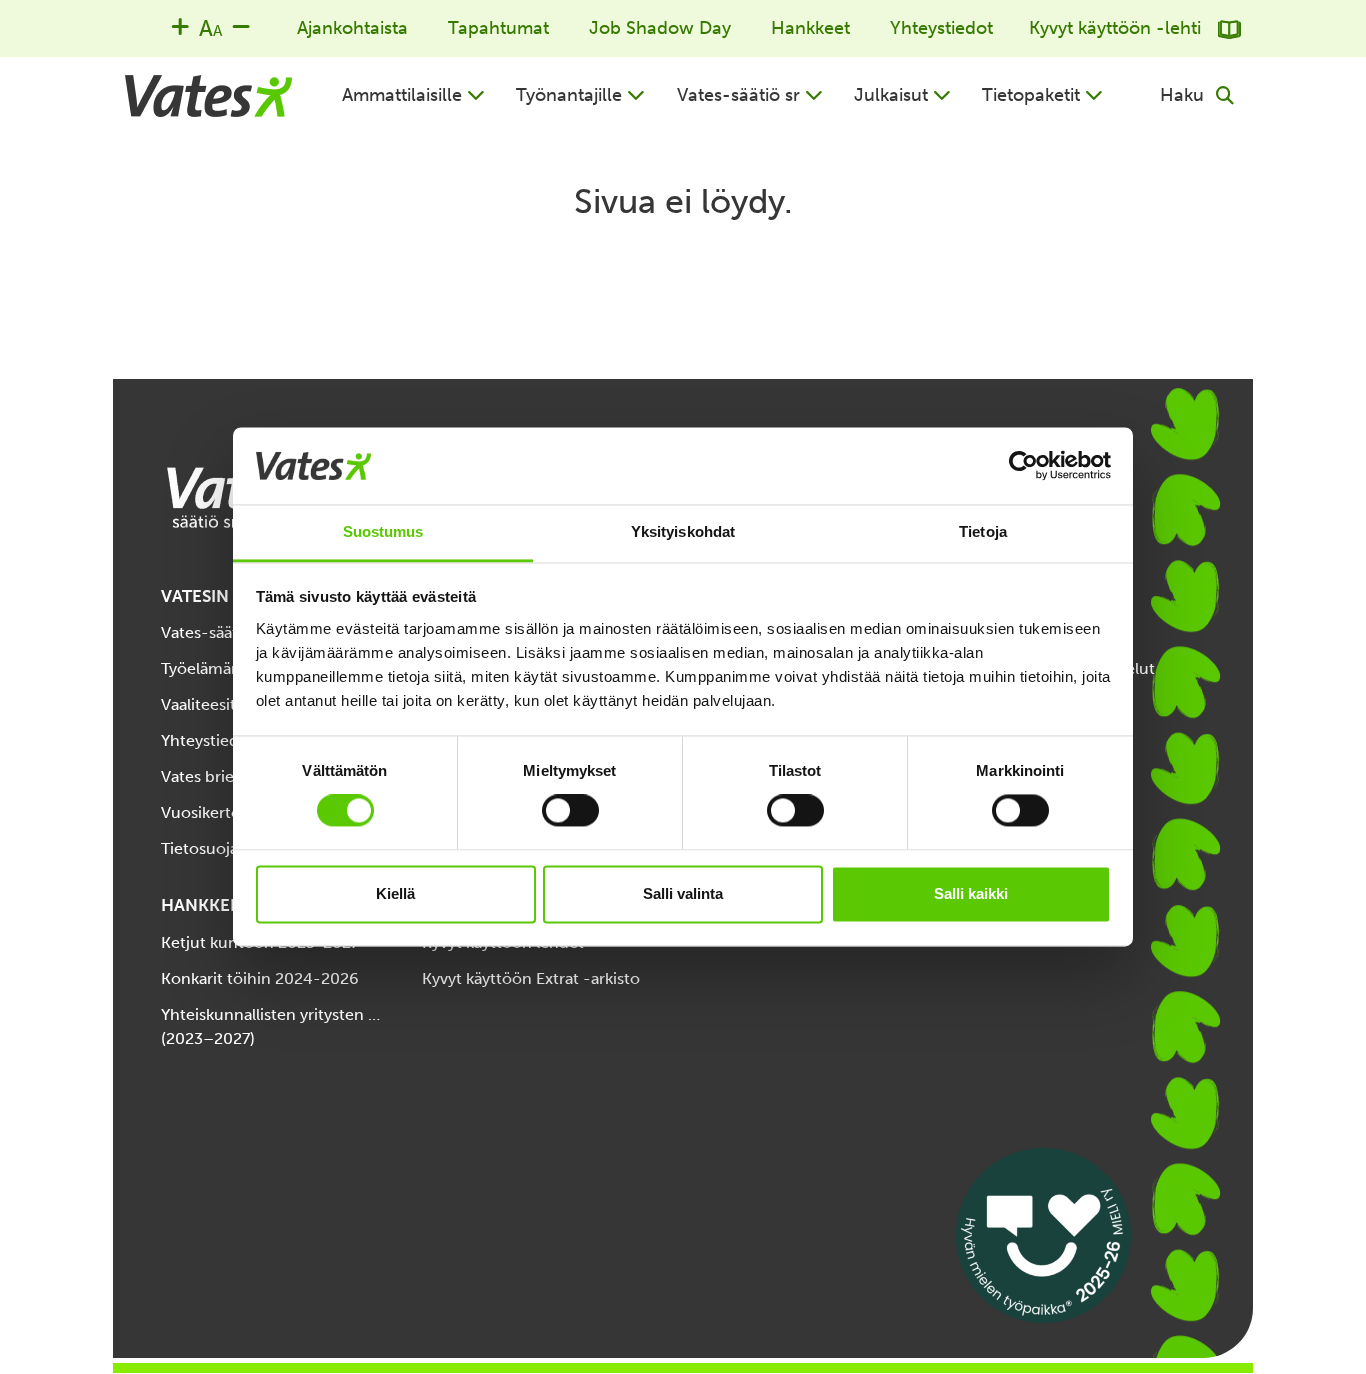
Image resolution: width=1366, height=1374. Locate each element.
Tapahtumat (498, 28)
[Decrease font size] (241, 25)
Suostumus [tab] (383, 531)
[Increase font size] (180, 25)
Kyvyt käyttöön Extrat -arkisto (531, 978)
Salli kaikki (971, 893)
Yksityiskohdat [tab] (683, 531)
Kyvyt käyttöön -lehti (1117, 28)
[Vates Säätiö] (208, 96)
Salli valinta (683, 893)
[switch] (570, 811)
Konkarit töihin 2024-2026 (260, 978)
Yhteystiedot (941, 28)
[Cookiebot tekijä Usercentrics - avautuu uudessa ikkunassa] (1023, 466)
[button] (413, 95)
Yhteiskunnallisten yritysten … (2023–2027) (270, 1026)
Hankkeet (810, 28)
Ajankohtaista (352, 28)
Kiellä (395, 893)
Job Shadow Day (660, 28)
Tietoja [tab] (983, 531)
